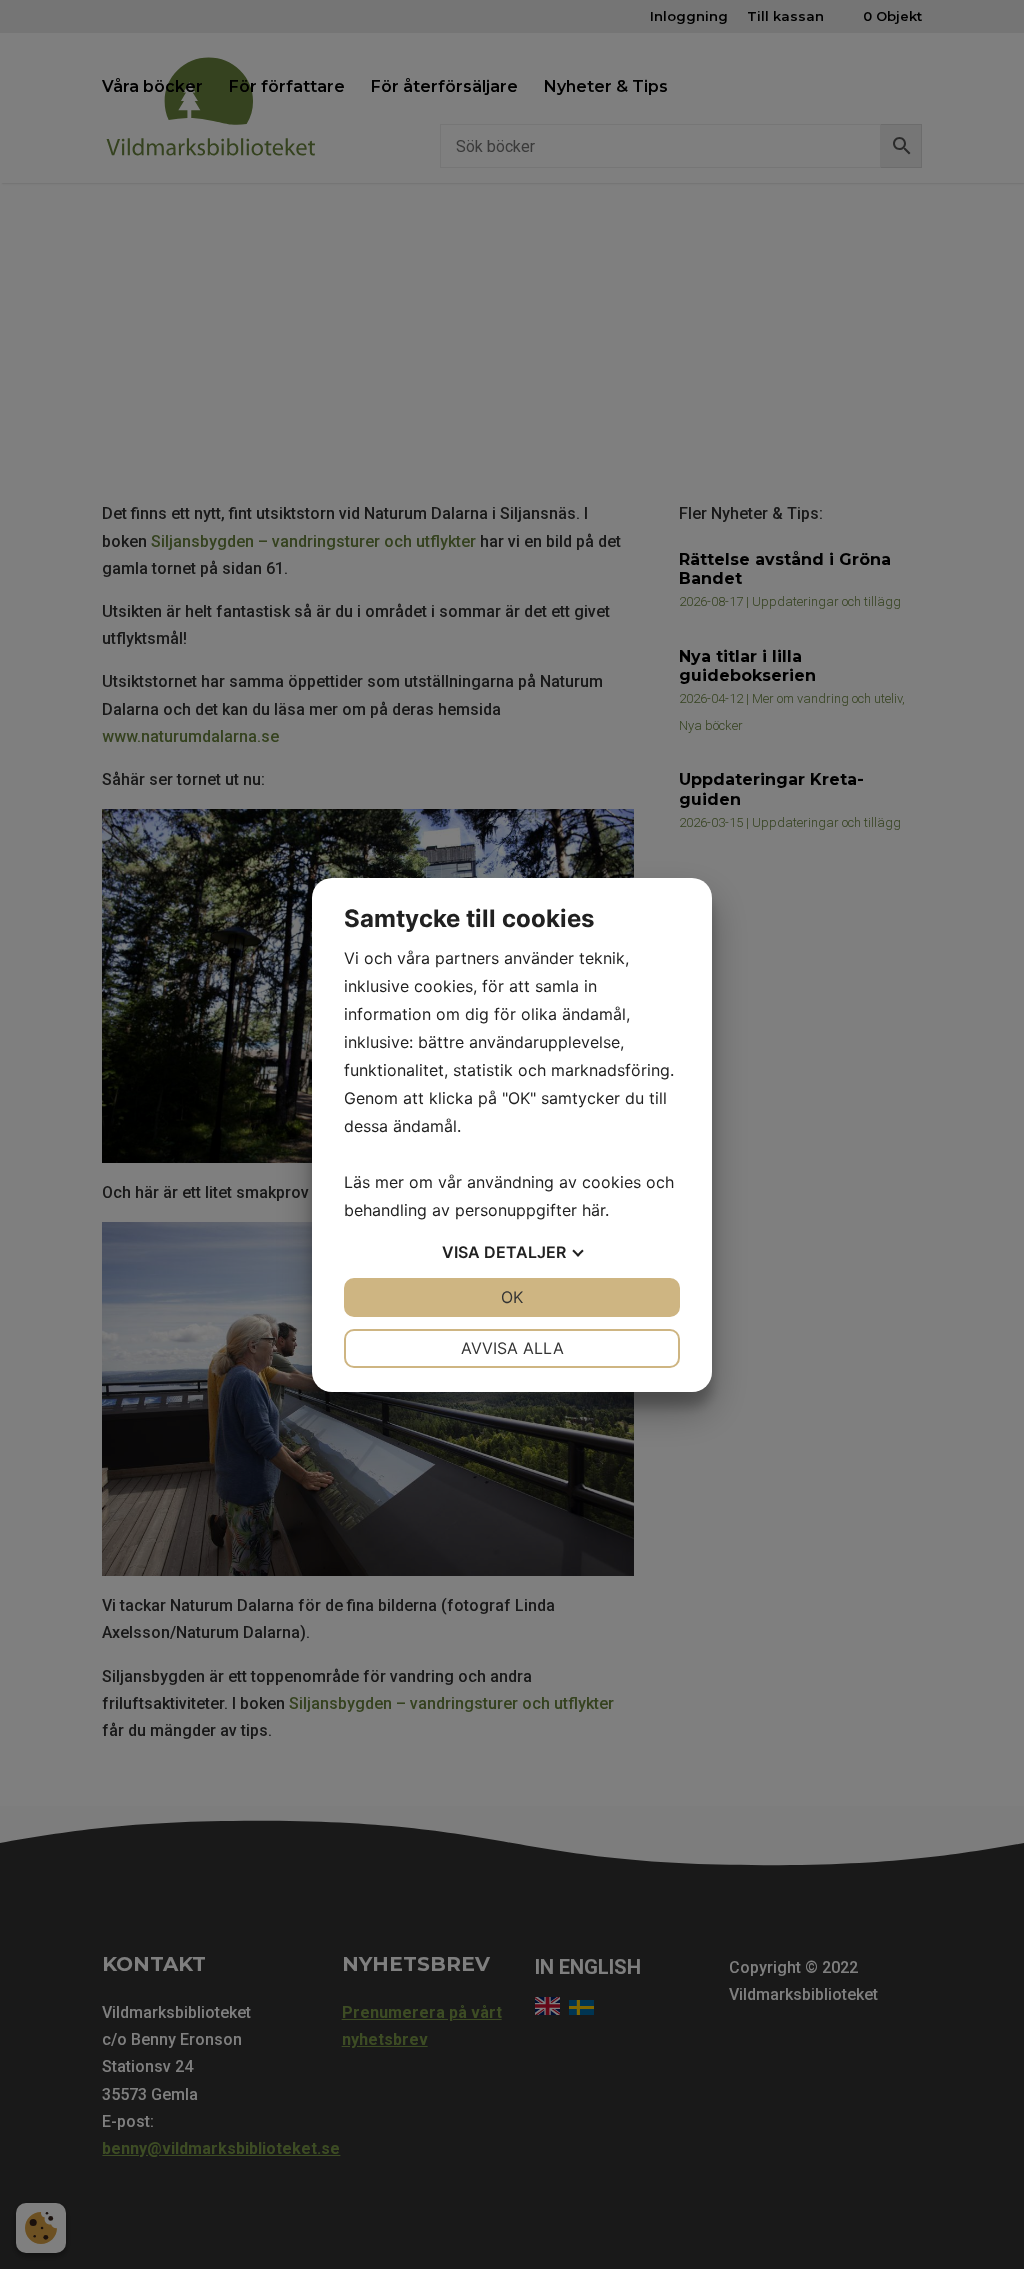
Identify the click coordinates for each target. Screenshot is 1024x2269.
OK (512, 1297)
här (593, 1210)
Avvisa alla (512, 1348)
